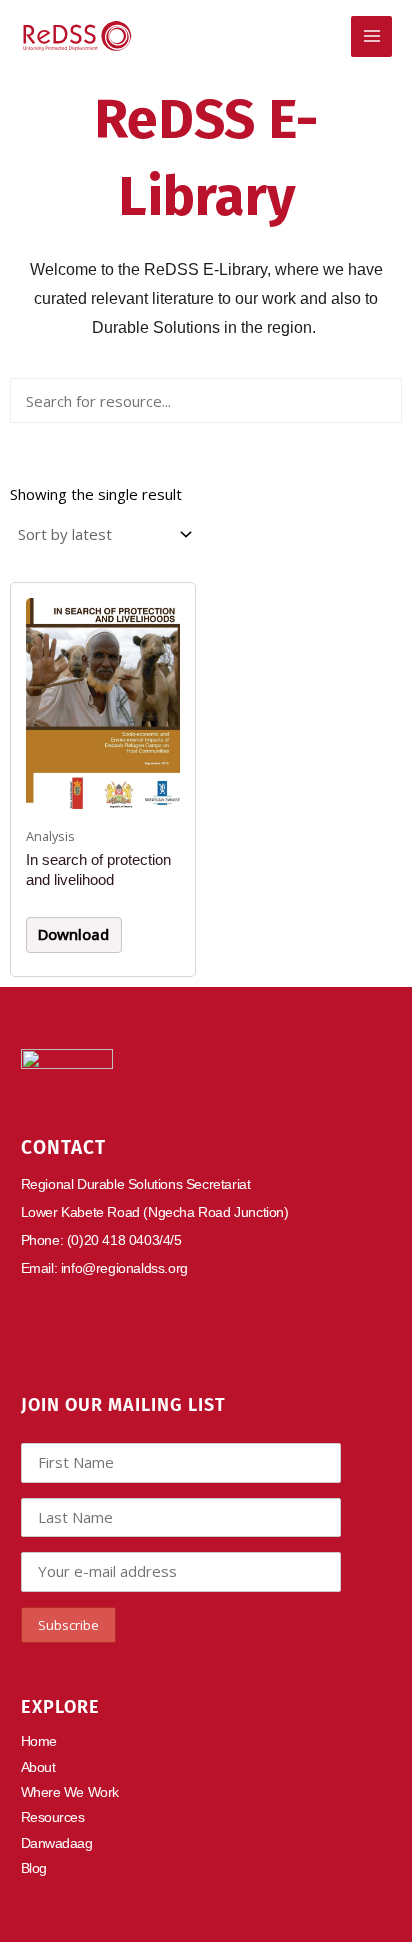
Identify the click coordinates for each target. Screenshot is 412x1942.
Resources (53, 1817)
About (38, 1767)
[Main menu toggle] (371, 36)
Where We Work (70, 1792)
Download (73, 934)
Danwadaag (57, 1843)
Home (39, 1741)
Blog (34, 1868)
